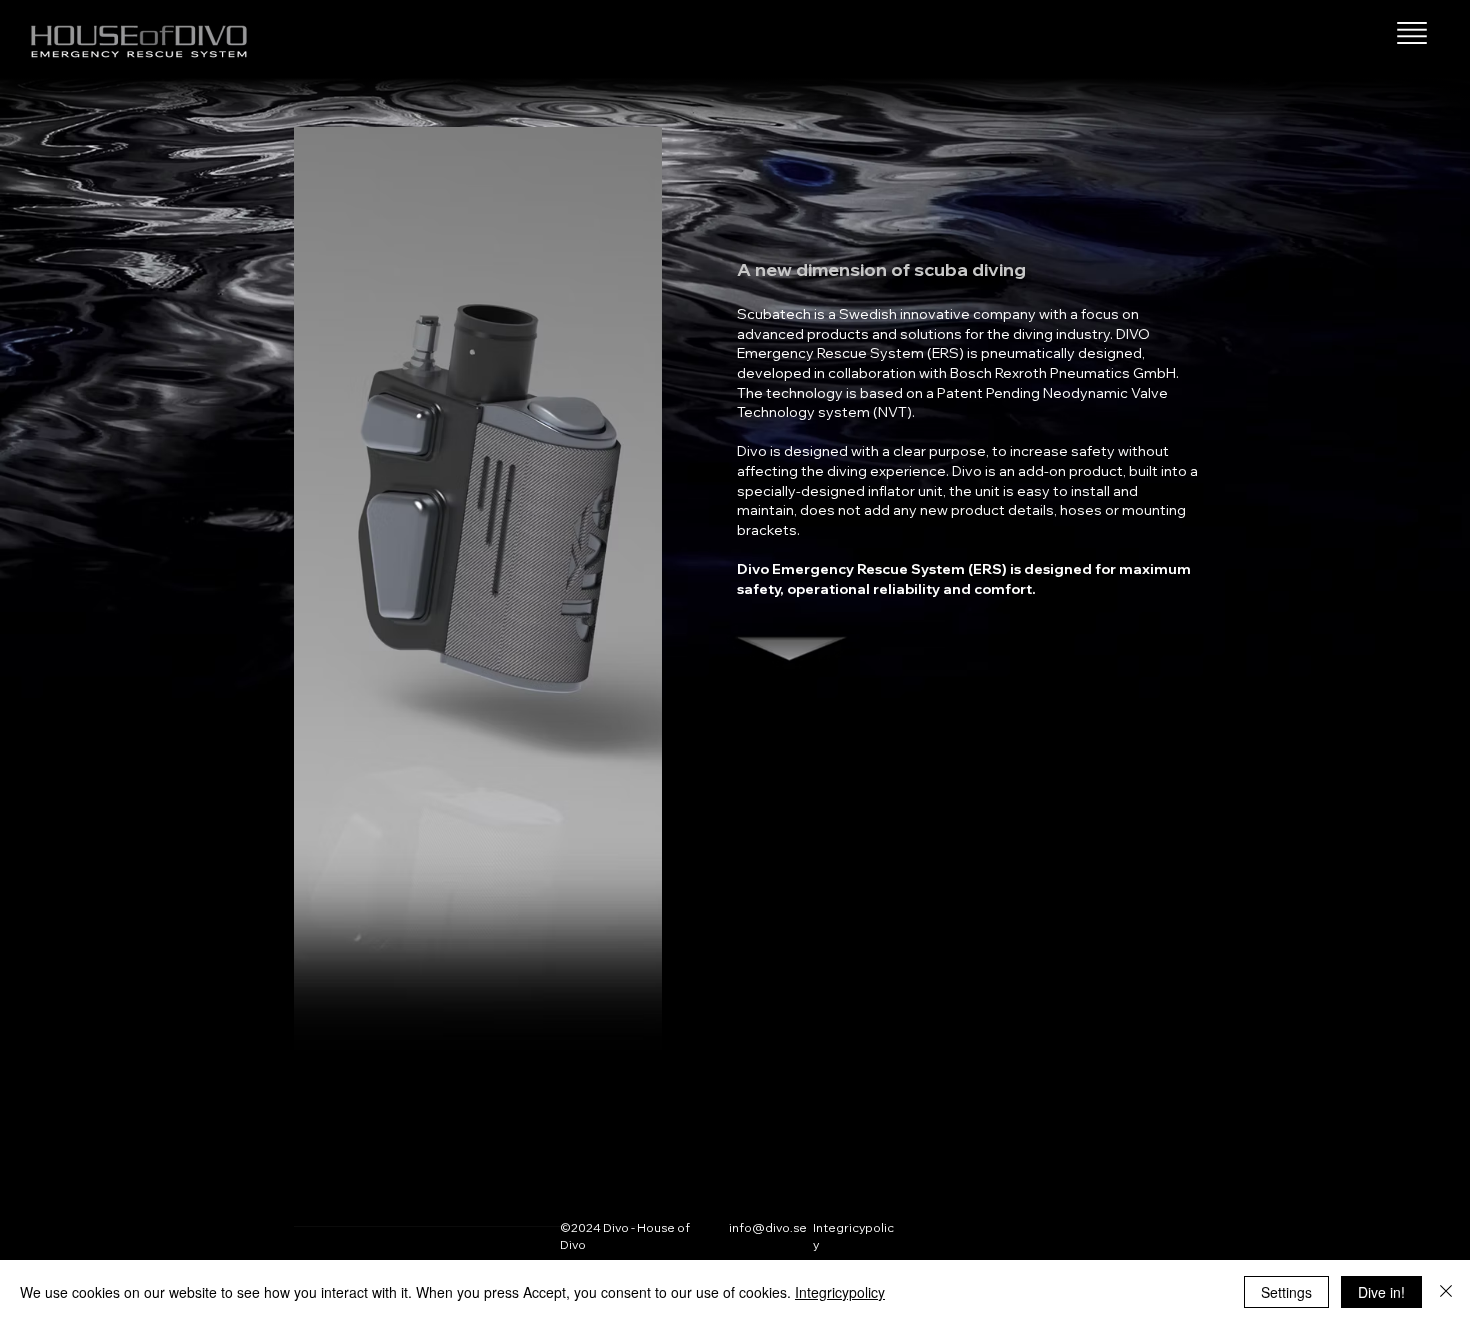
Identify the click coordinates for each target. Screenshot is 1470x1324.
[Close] (1446, 1292)
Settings (1286, 1292)
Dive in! (1381, 1292)
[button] (1412, 33)
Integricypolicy (840, 1292)
